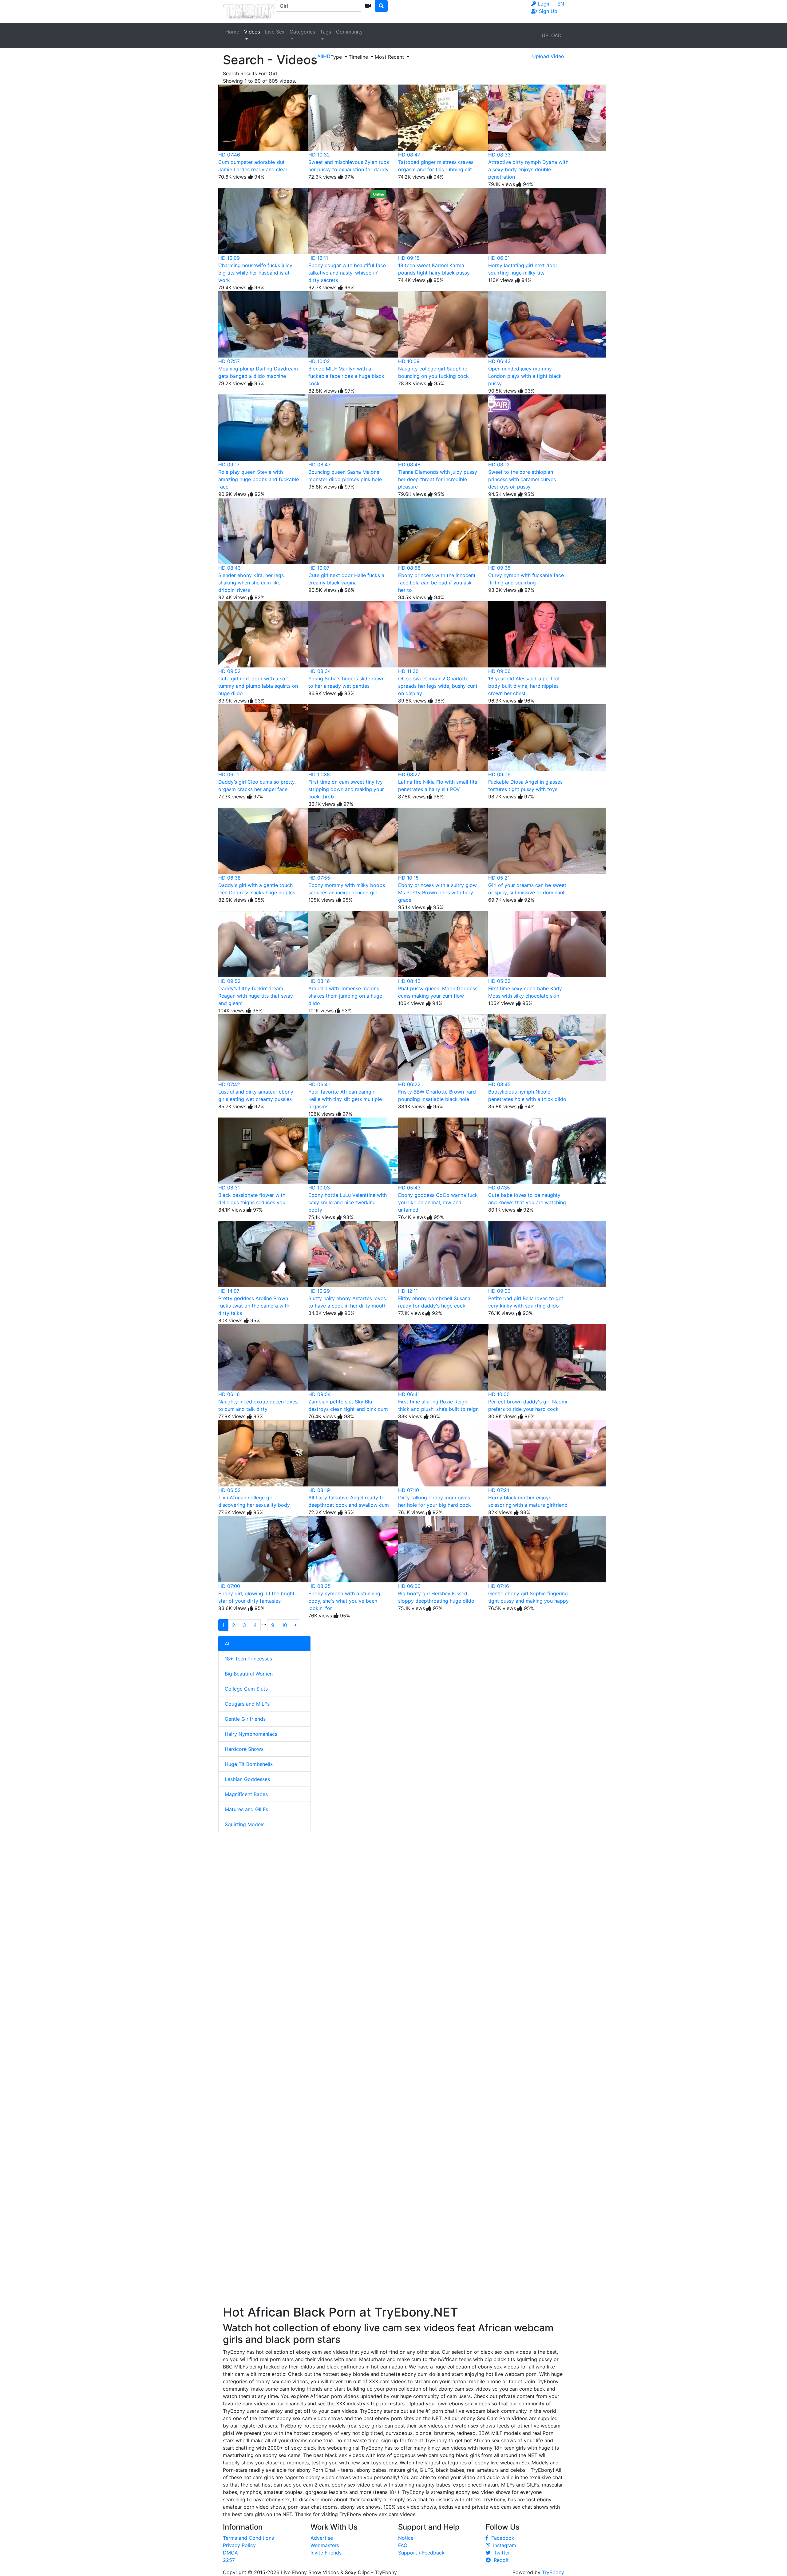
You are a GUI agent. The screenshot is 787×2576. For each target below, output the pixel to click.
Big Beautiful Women (249, 1674)
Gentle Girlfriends (245, 1719)
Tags (326, 32)
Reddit (500, 2560)
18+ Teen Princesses (248, 1659)
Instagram (503, 2545)
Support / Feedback (421, 2553)
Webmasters (325, 2545)
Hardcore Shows (244, 1749)
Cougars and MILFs (247, 1704)
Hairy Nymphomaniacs (251, 1734)
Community (349, 32)
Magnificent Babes (246, 1794)
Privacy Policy (239, 2545)
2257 (229, 2560)
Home (232, 32)
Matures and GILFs (246, 1809)
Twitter (500, 2553)
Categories (302, 32)
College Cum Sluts (246, 1689)
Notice (406, 2538)
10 (285, 1625)
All (228, 1644)
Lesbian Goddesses (247, 1779)
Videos (252, 32)
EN (561, 4)
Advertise (322, 2538)
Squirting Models (245, 1824)
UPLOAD (552, 35)
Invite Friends (326, 2553)
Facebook (501, 2538)
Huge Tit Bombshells (249, 1764)
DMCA (230, 2553)
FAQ (403, 2545)
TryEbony (553, 2572)
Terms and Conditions (248, 2538)
